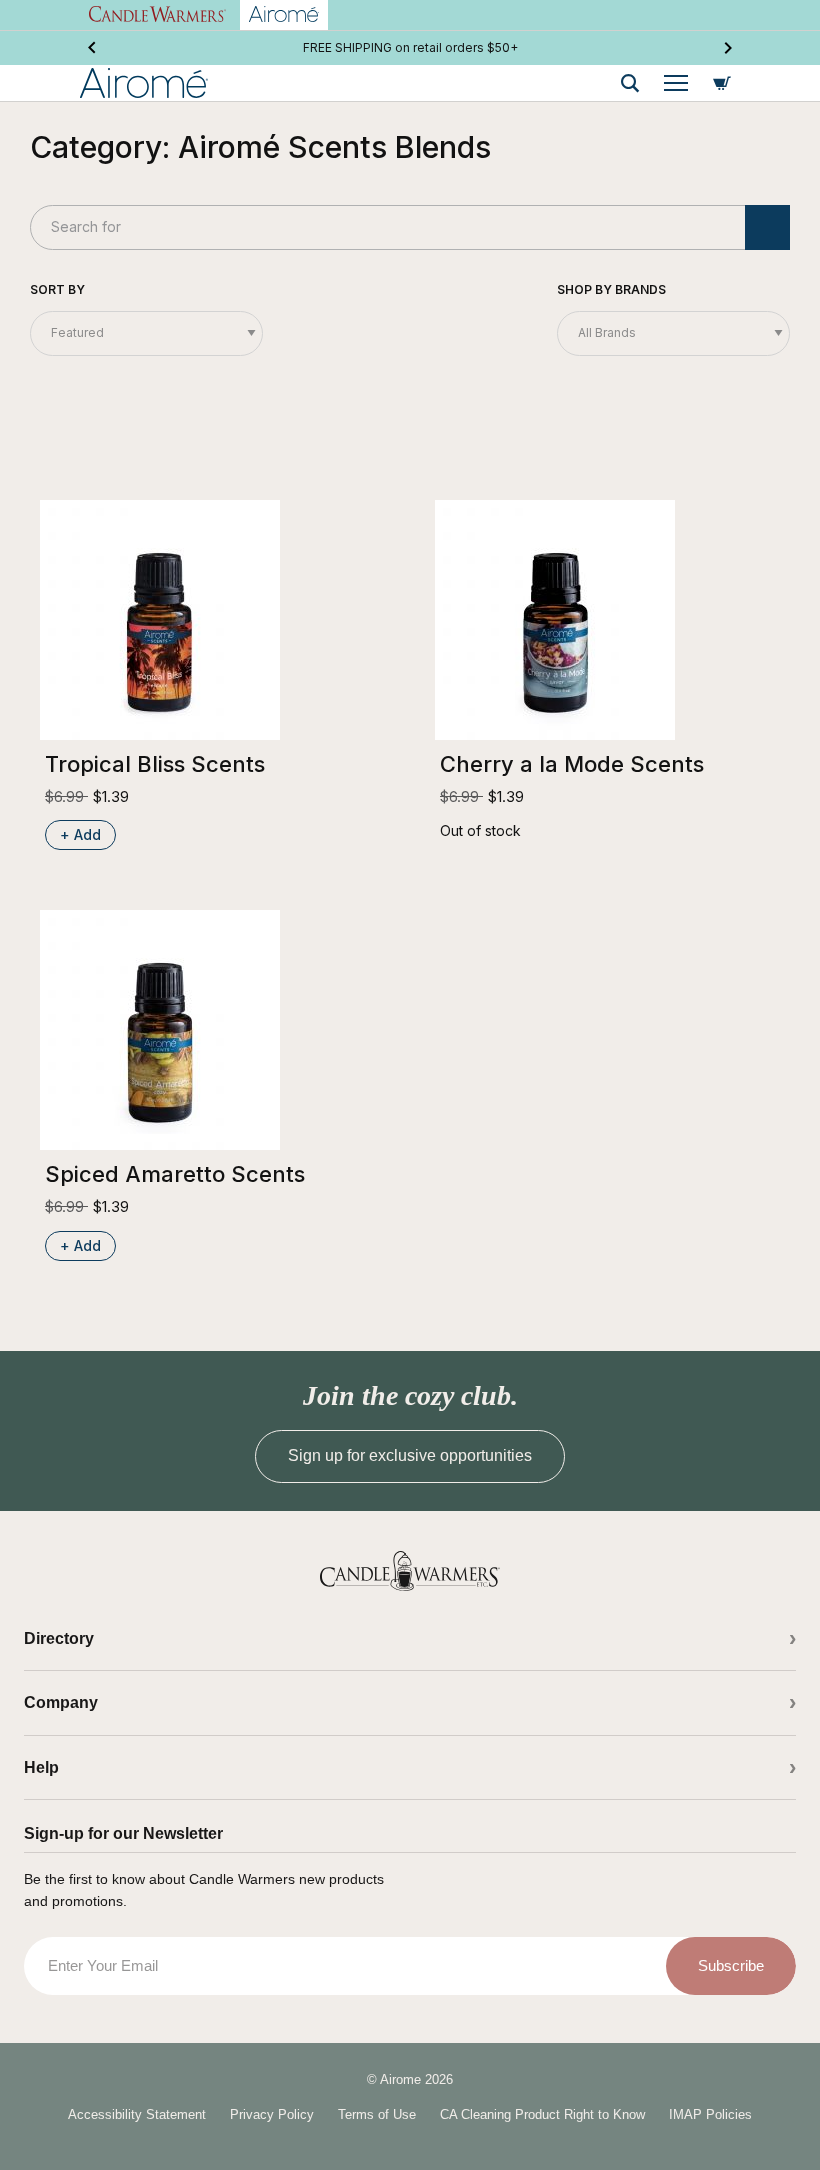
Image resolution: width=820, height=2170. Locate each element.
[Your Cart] (722, 83)
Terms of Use (377, 2114)
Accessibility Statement (137, 2114)
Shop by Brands (611, 289)
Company (61, 1702)
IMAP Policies (710, 2114)
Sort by (57, 289)
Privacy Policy (272, 2114)
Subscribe (731, 1965)
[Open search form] (630, 83)
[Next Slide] (728, 48)
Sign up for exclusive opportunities (410, 1455)
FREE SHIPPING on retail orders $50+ (410, 47)
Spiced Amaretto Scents (175, 1174)
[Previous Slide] (92, 48)
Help (41, 1767)
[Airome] (410, 1571)
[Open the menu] (676, 83)
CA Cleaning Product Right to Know (542, 2114)
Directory (59, 1638)
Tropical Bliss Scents (155, 764)
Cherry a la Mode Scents (572, 764)
